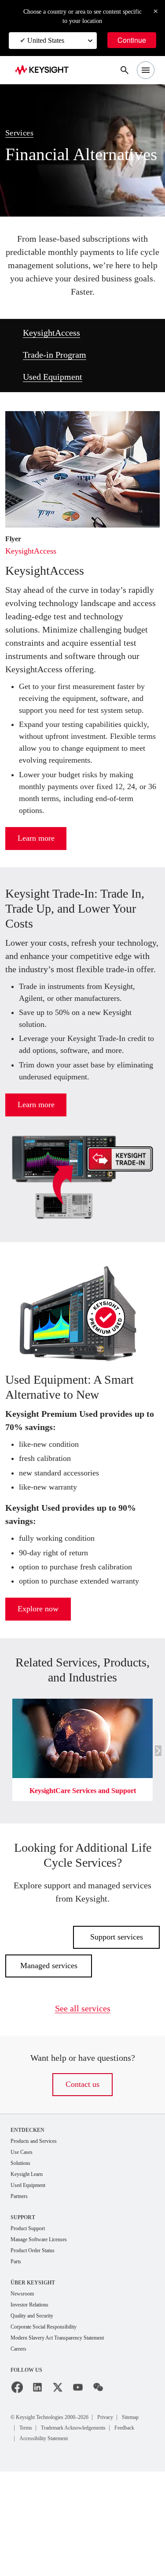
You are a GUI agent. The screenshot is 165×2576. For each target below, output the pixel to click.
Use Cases (24, 2240)
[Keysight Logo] (45, 70)
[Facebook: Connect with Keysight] (17, 2482)
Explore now (38, 1696)
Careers (20, 2443)
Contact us (83, 2172)
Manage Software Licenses (45, 2330)
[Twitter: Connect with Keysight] (58, 2482)
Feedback (123, 2532)
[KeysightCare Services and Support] (82, 1784)
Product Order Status (37, 2342)
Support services (116, 2024)
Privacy (126, 2511)
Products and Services (39, 2229)
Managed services (49, 2053)
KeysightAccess (55, 333)
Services (22, 124)
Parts (17, 2353)
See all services (83, 2096)
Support (24, 2307)
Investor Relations (33, 2397)
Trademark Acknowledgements (60, 2532)
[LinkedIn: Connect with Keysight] (37, 2482)
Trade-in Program (59, 355)
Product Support (32, 2319)
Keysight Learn (29, 2263)
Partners (21, 2286)
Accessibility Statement (50, 2543)
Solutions (23, 2252)
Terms (59, 2522)
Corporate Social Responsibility (51, 2420)
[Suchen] (125, 70)
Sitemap (31, 2522)
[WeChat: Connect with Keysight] (98, 2482)
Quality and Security (36, 2409)
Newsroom (25, 2386)
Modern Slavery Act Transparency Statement (67, 2432)
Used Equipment (57, 377)
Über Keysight (32, 2374)
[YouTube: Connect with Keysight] (78, 2482)
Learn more (36, 889)
